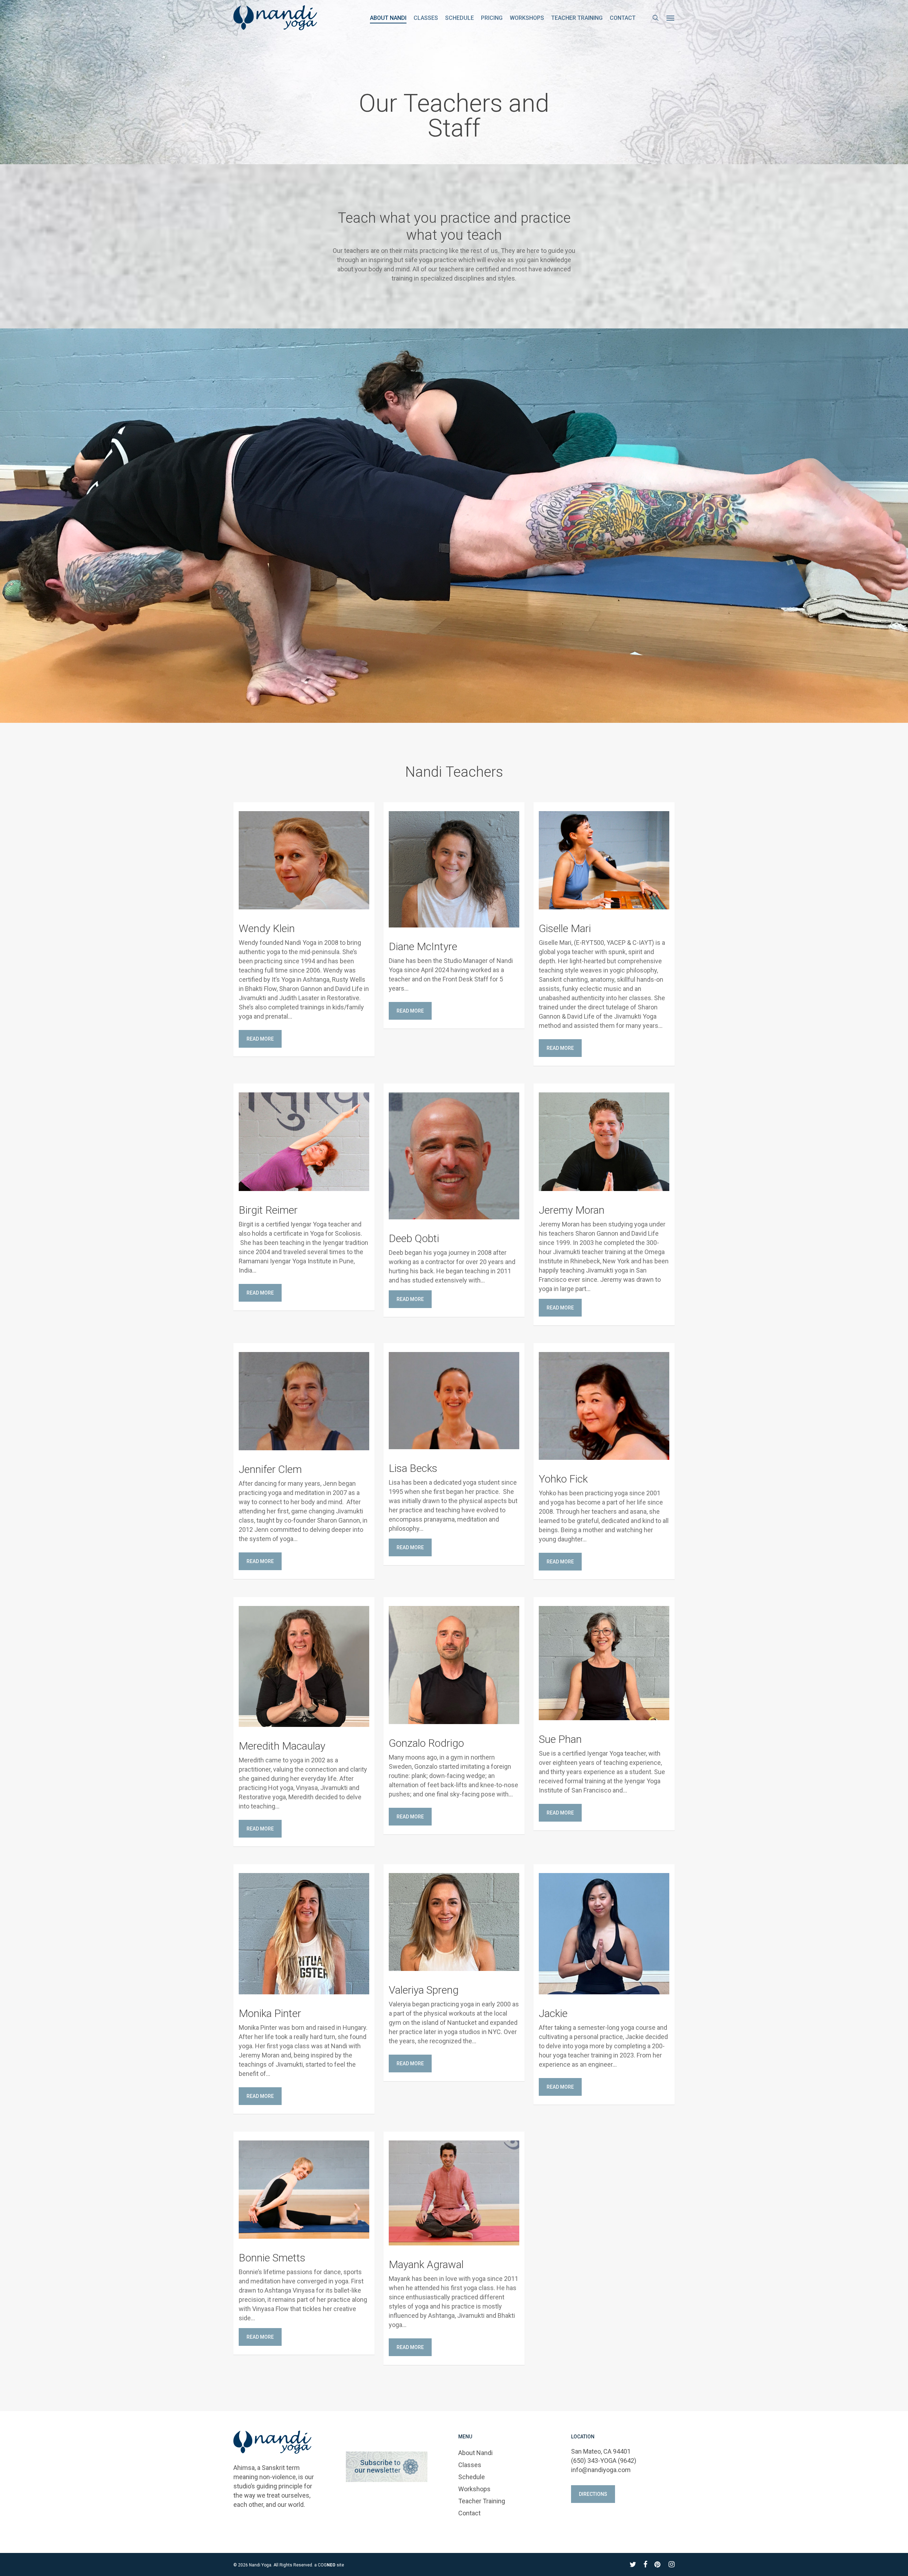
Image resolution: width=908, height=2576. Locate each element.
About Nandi (475, 2453)
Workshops (474, 2489)
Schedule (472, 2477)
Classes (470, 2465)
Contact (469, 2513)
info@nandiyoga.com (601, 2470)
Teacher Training (482, 2501)
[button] (671, 18)
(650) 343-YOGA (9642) (604, 2461)
